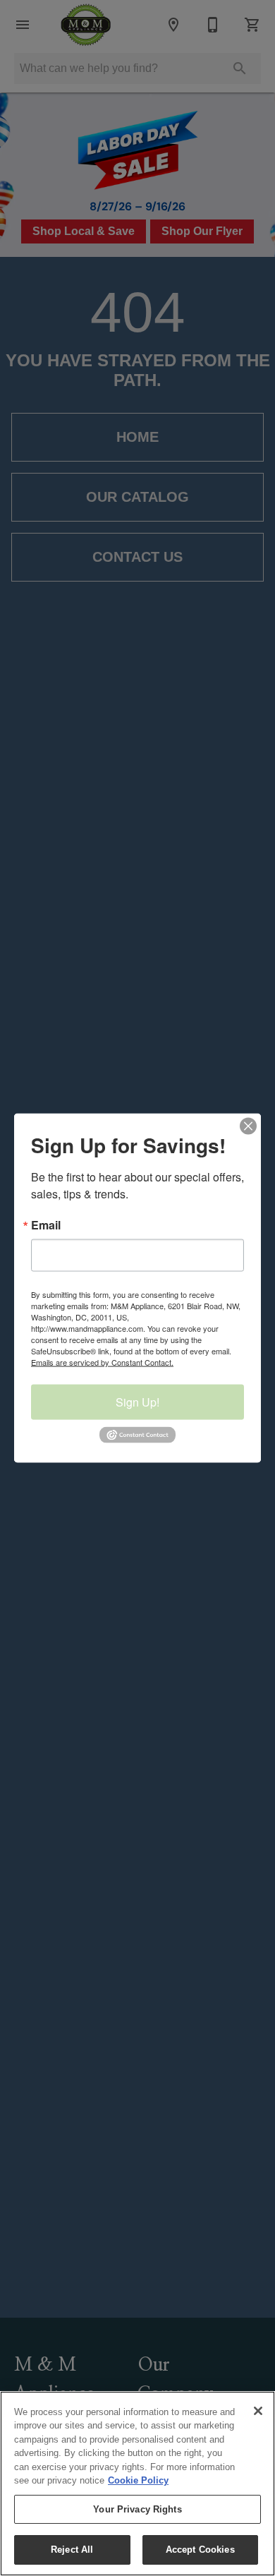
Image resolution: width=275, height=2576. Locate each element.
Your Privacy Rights (137, 2509)
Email (46, 1225)
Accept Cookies (200, 2550)
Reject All (72, 2550)
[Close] (258, 2411)
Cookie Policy (138, 2480)
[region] (137, 2484)
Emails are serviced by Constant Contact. (102, 1362)
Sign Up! (137, 1402)
